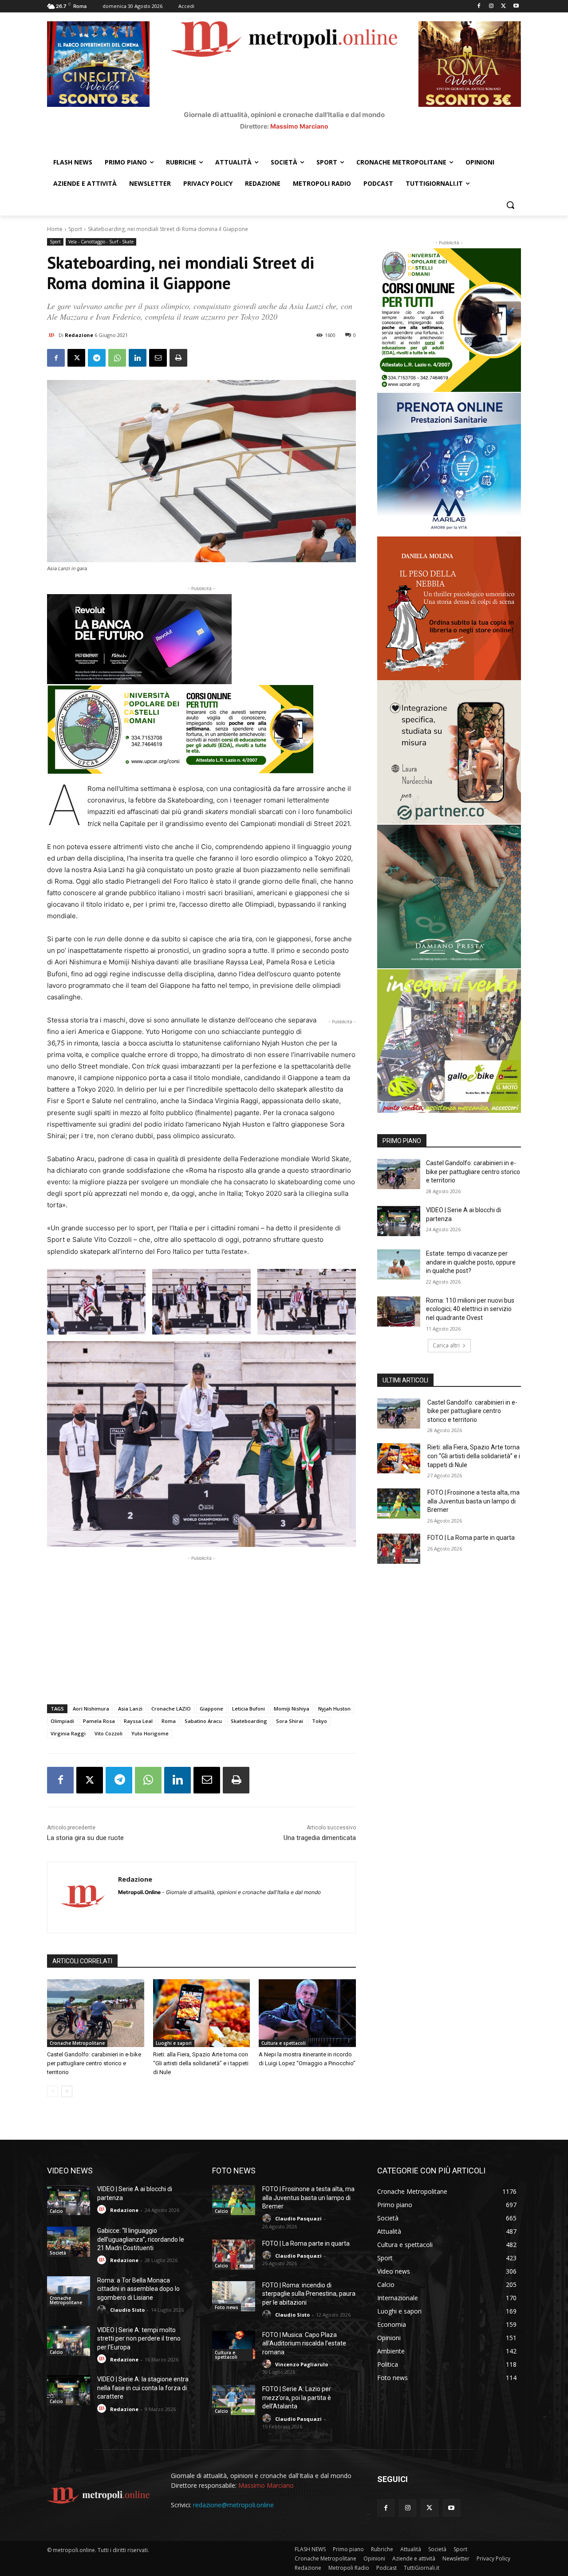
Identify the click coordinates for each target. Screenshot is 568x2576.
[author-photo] (103, 2210)
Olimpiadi (62, 1721)
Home (55, 229)
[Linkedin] (138, 358)
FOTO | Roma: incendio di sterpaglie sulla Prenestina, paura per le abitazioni (309, 2294)
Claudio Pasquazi (298, 2218)
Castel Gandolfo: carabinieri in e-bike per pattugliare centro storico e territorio (94, 2063)
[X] (503, 6)
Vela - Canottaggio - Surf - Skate (101, 242)
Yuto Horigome (150, 1733)
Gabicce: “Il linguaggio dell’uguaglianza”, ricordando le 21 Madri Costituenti (141, 2239)
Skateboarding (249, 1721)
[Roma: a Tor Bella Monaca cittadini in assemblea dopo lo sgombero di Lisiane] (69, 2291)
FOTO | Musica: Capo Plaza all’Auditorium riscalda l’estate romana (304, 2343)
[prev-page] (53, 2091)
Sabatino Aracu (203, 1721)
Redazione (79, 335)
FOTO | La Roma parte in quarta (471, 1538)
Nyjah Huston (334, 1709)
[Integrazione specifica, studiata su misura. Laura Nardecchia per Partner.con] (449, 752)
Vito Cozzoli (108, 1733)
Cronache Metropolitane (77, 2043)
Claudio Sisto (127, 2310)
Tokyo (319, 1721)
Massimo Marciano (299, 126)
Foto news (227, 2307)
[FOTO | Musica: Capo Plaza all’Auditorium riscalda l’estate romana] (234, 2346)
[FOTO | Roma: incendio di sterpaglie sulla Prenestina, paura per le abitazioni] (234, 2296)
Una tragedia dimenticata (320, 1838)
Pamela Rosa (99, 1721)
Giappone (211, 1709)
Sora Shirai (290, 1721)
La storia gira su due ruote (85, 1838)
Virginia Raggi (68, 1733)
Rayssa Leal (138, 1721)
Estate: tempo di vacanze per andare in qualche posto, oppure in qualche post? (471, 1262)
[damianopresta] (449, 897)
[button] (510, 205)
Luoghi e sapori (174, 2043)
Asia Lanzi (130, 1709)
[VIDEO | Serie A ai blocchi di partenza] (399, 1221)
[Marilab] (449, 465)
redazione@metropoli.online (233, 2505)
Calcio (56, 2211)
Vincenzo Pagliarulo (302, 2364)
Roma (169, 1721)
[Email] (158, 358)
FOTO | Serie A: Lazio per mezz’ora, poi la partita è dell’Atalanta (297, 2398)
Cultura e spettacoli (284, 2043)
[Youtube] (516, 6)
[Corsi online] (201, 729)
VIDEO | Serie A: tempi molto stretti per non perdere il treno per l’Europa (139, 2339)
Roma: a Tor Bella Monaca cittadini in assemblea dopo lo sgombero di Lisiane (138, 2289)
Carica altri (446, 1345)
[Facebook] (479, 6)
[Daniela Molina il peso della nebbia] (449, 608)
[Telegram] (97, 358)
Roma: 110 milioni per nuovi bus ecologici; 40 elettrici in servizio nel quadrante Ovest (470, 1309)
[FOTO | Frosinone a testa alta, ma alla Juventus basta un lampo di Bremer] (399, 1503)
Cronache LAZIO (171, 1709)
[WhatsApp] (117, 358)
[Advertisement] (201, 1625)
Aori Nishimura (91, 1709)
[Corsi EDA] (449, 320)
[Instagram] (491, 6)
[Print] (178, 358)
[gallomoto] (449, 1041)
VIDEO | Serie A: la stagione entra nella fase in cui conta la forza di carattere (143, 2388)
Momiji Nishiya (292, 1709)
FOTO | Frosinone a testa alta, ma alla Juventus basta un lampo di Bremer (473, 1501)
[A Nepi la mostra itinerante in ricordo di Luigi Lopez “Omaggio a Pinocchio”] (307, 2013)
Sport (75, 229)
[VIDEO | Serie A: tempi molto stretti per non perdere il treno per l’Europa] (69, 2341)
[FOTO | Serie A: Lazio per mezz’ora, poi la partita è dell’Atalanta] (234, 2400)
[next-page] (67, 2091)
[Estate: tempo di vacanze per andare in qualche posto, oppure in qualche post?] (399, 1265)
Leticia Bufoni (248, 1709)
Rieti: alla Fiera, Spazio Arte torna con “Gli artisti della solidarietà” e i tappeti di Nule (201, 2063)
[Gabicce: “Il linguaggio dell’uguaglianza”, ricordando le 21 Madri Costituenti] (69, 2242)
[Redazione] (53, 335)
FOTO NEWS (234, 2171)
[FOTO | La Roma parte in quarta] (399, 1549)
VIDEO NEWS (70, 2171)
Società (58, 2253)
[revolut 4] (201, 639)
